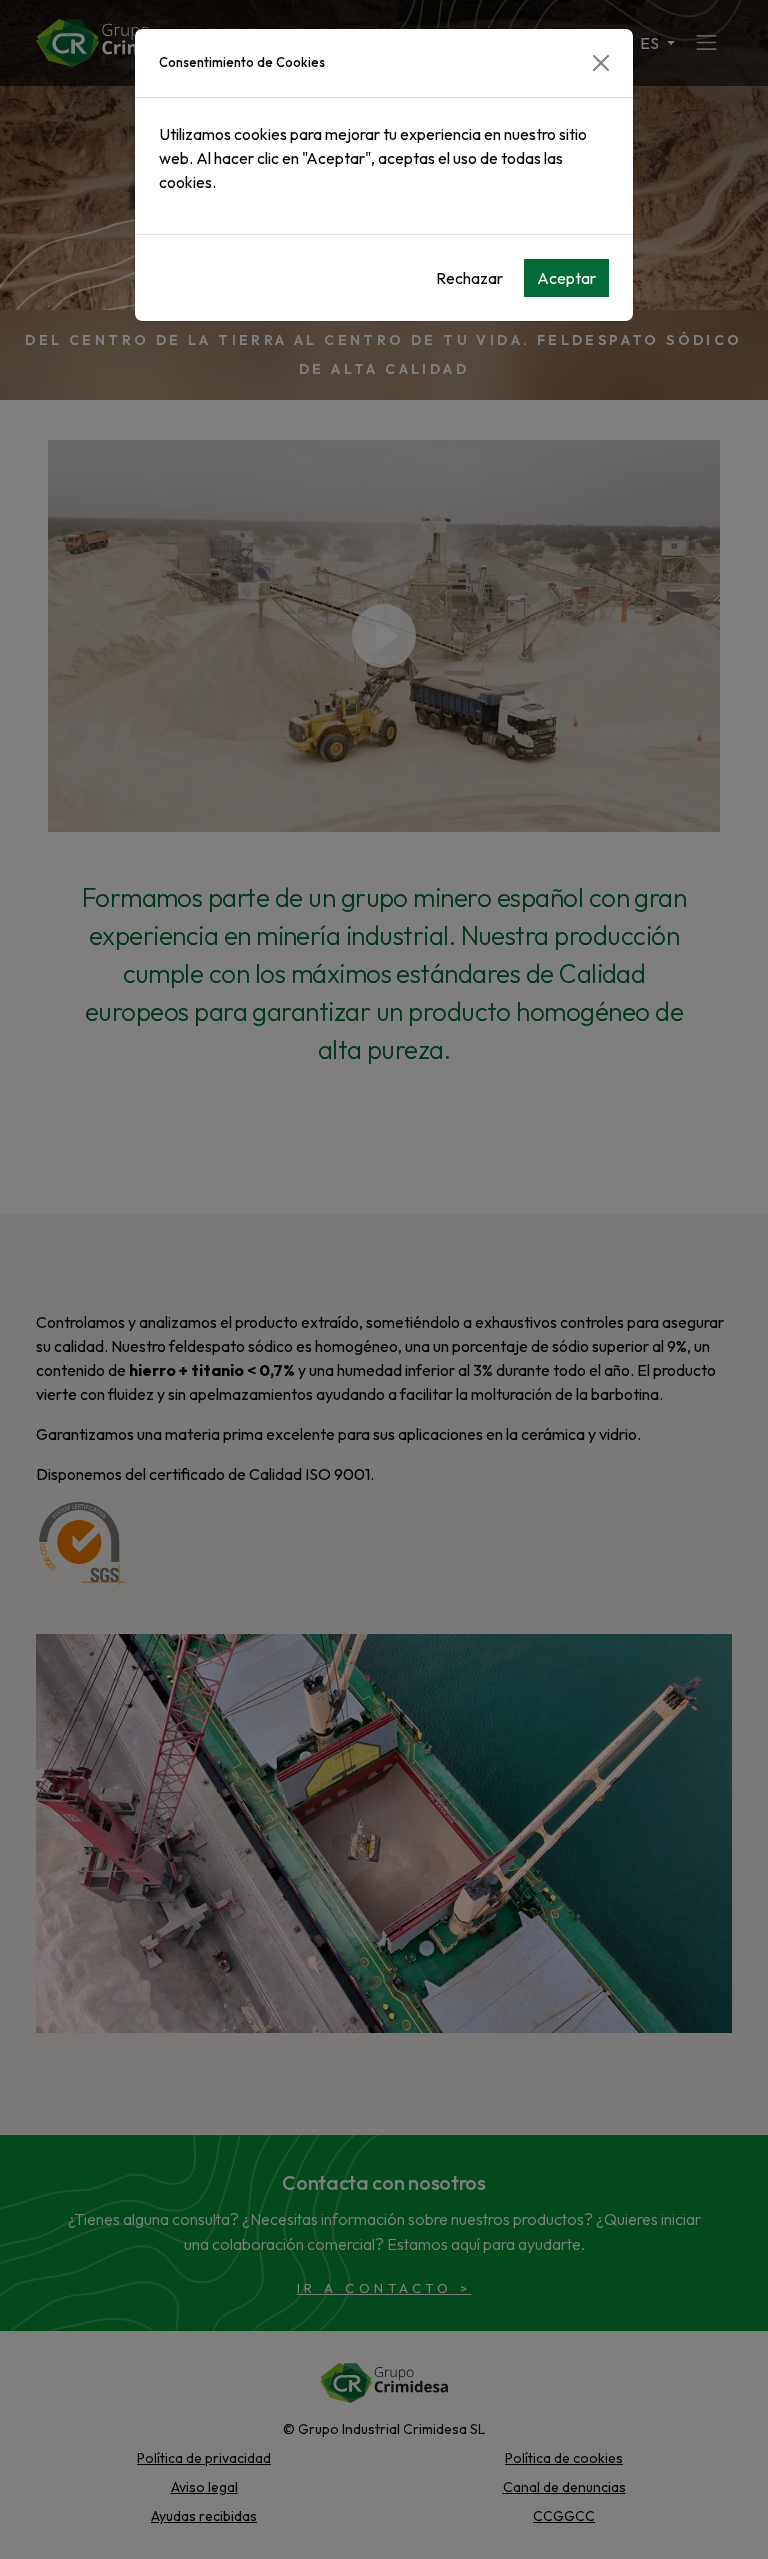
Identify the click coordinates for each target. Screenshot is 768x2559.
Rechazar (469, 278)
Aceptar (566, 278)
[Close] (601, 63)
